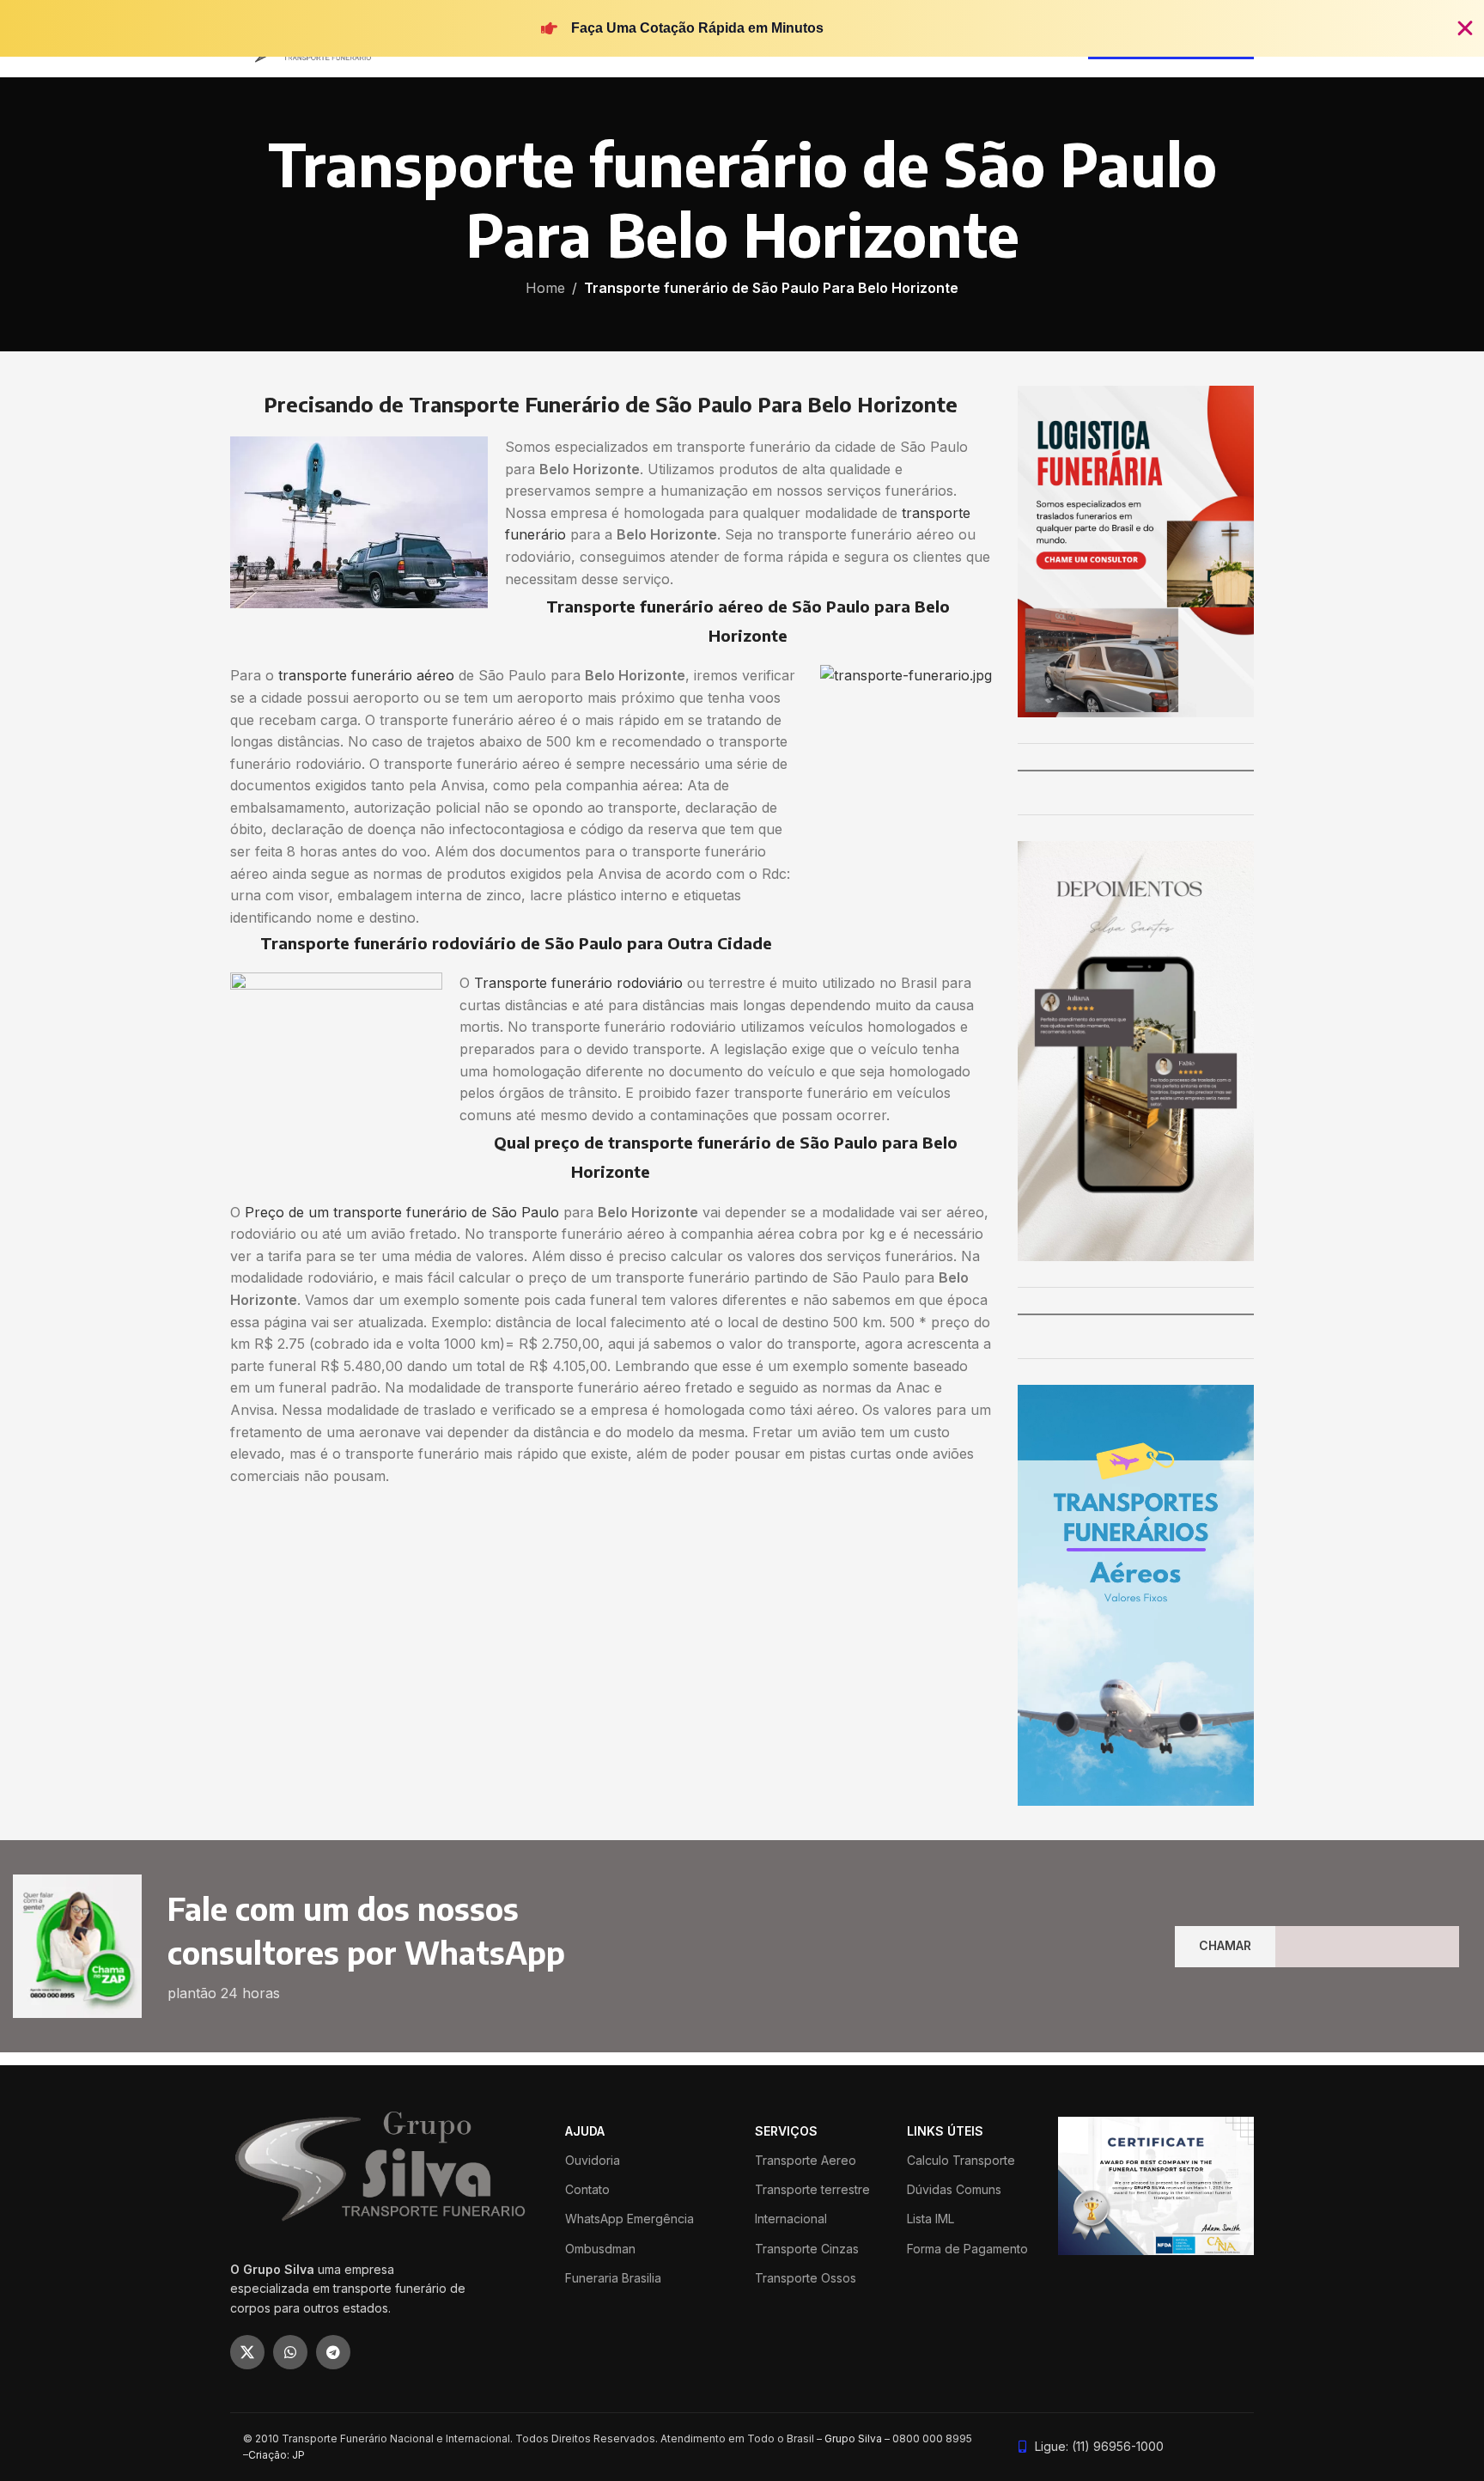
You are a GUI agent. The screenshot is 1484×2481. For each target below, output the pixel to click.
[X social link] (247, 2352)
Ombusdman (600, 2249)
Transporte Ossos (806, 2278)
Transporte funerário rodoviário (578, 983)
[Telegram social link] (333, 2352)
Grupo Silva (853, 2438)
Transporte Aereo (806, 2160)
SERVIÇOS (786, 2131)
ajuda (585, 2131)
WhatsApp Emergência (629, 2219)
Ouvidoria (593, 2160)
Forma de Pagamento (967, 2249)
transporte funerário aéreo (366, 675)
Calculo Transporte (961, 2160)
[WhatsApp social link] (290, 2352)
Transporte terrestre (812, 2189)
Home (545, 288)
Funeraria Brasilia (613, 2278)
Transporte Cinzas (807, 2249)
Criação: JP (277, 2455)
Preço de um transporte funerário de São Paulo (402, 1212)
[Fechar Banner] (1465, 28)
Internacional (791, 2219)
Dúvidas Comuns (954, 2189)
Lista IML (931, 2219)
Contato (587, 2189)
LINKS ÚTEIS (945, 2131)
